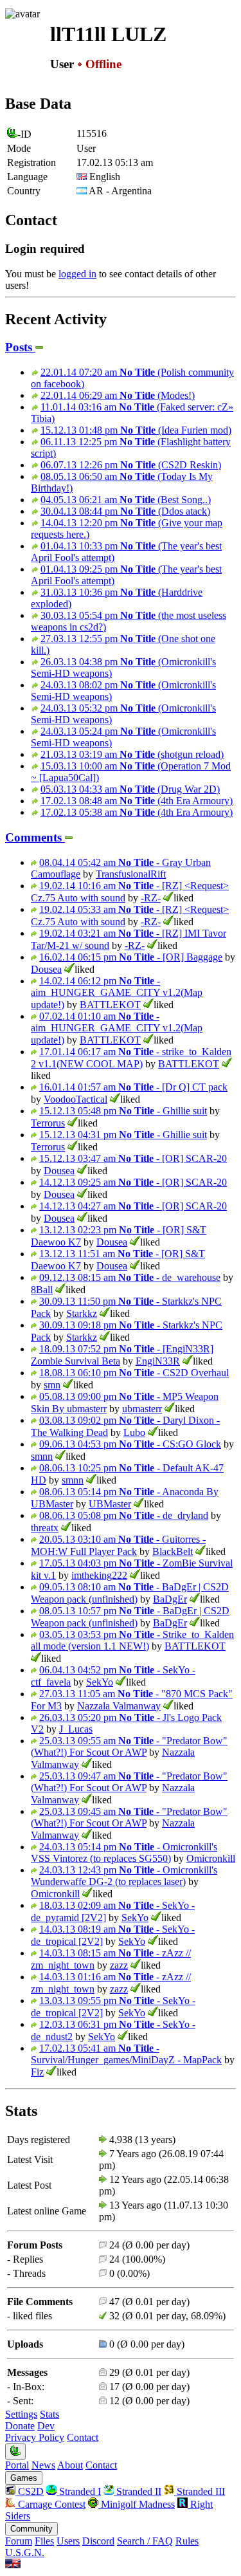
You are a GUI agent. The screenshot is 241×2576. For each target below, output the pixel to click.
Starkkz (82, 1313)
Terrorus (48, 1123)
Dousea (46, 969)
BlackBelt (173, 1551)
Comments (35, 837)
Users (68, 2541)
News (43, 2465)
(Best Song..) (126, 500)
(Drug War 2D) (130, 789)
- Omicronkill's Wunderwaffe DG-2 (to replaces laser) (124, 1876)
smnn (42, 1456)
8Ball (42, 1290)
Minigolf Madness (137, 2504)
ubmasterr (142, 1409)
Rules (187, 2541)
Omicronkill (211, 1858)
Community (31, 2529)
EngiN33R (158, 1361)
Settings (21, 2414)
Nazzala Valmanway (119, 1706)
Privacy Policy (35, 2437)
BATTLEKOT (110, 1005)
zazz (119, 1965)
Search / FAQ (145, 2541)
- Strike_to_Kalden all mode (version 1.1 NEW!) (132, 1640)
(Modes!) (118, 395)
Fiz (37, 2072)
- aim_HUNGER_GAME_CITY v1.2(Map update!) (117, 993)
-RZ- (151, 898)
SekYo (100, 1682)
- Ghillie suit (123, 1111)
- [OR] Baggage (131, 957)
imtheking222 (99, 1575)
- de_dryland (124, 1515)
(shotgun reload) (132, 754)
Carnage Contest (50, 2504)
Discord (98, 2541)
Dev (46, 2426)
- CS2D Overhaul (134, 1373)
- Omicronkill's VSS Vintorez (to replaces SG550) (124, 1853)
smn (52, 1385)
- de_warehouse (130, 1277)
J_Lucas (76, 1729)
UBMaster (110, 1504)
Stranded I (79, 2491)
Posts (20, 347)
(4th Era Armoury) (137, 801)
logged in (77, 274)
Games (24, 2478)
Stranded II (138, 2491)
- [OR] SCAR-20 (133, 1158)
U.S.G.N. (25, 2553)
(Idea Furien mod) (136, 430)
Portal (17, 2465)
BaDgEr (170, 1599)
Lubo (134, 1432)
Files (44, 2541)
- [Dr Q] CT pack (133, 1087)
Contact (83, 2437)
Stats (49, 2414)
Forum (19, 2541)
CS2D (30, 2491)
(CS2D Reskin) (131, 465)
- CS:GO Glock (130, 1444)
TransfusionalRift (131, 874)
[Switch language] (13, 2565)
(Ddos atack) (125, 511)
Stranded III (200, 2491)
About (70, 2465)
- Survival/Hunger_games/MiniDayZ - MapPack (126, 2054)
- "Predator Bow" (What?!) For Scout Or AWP (129, 1746)
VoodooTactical (76, 1099)
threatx (45, 1528)
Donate (20, 2426)
